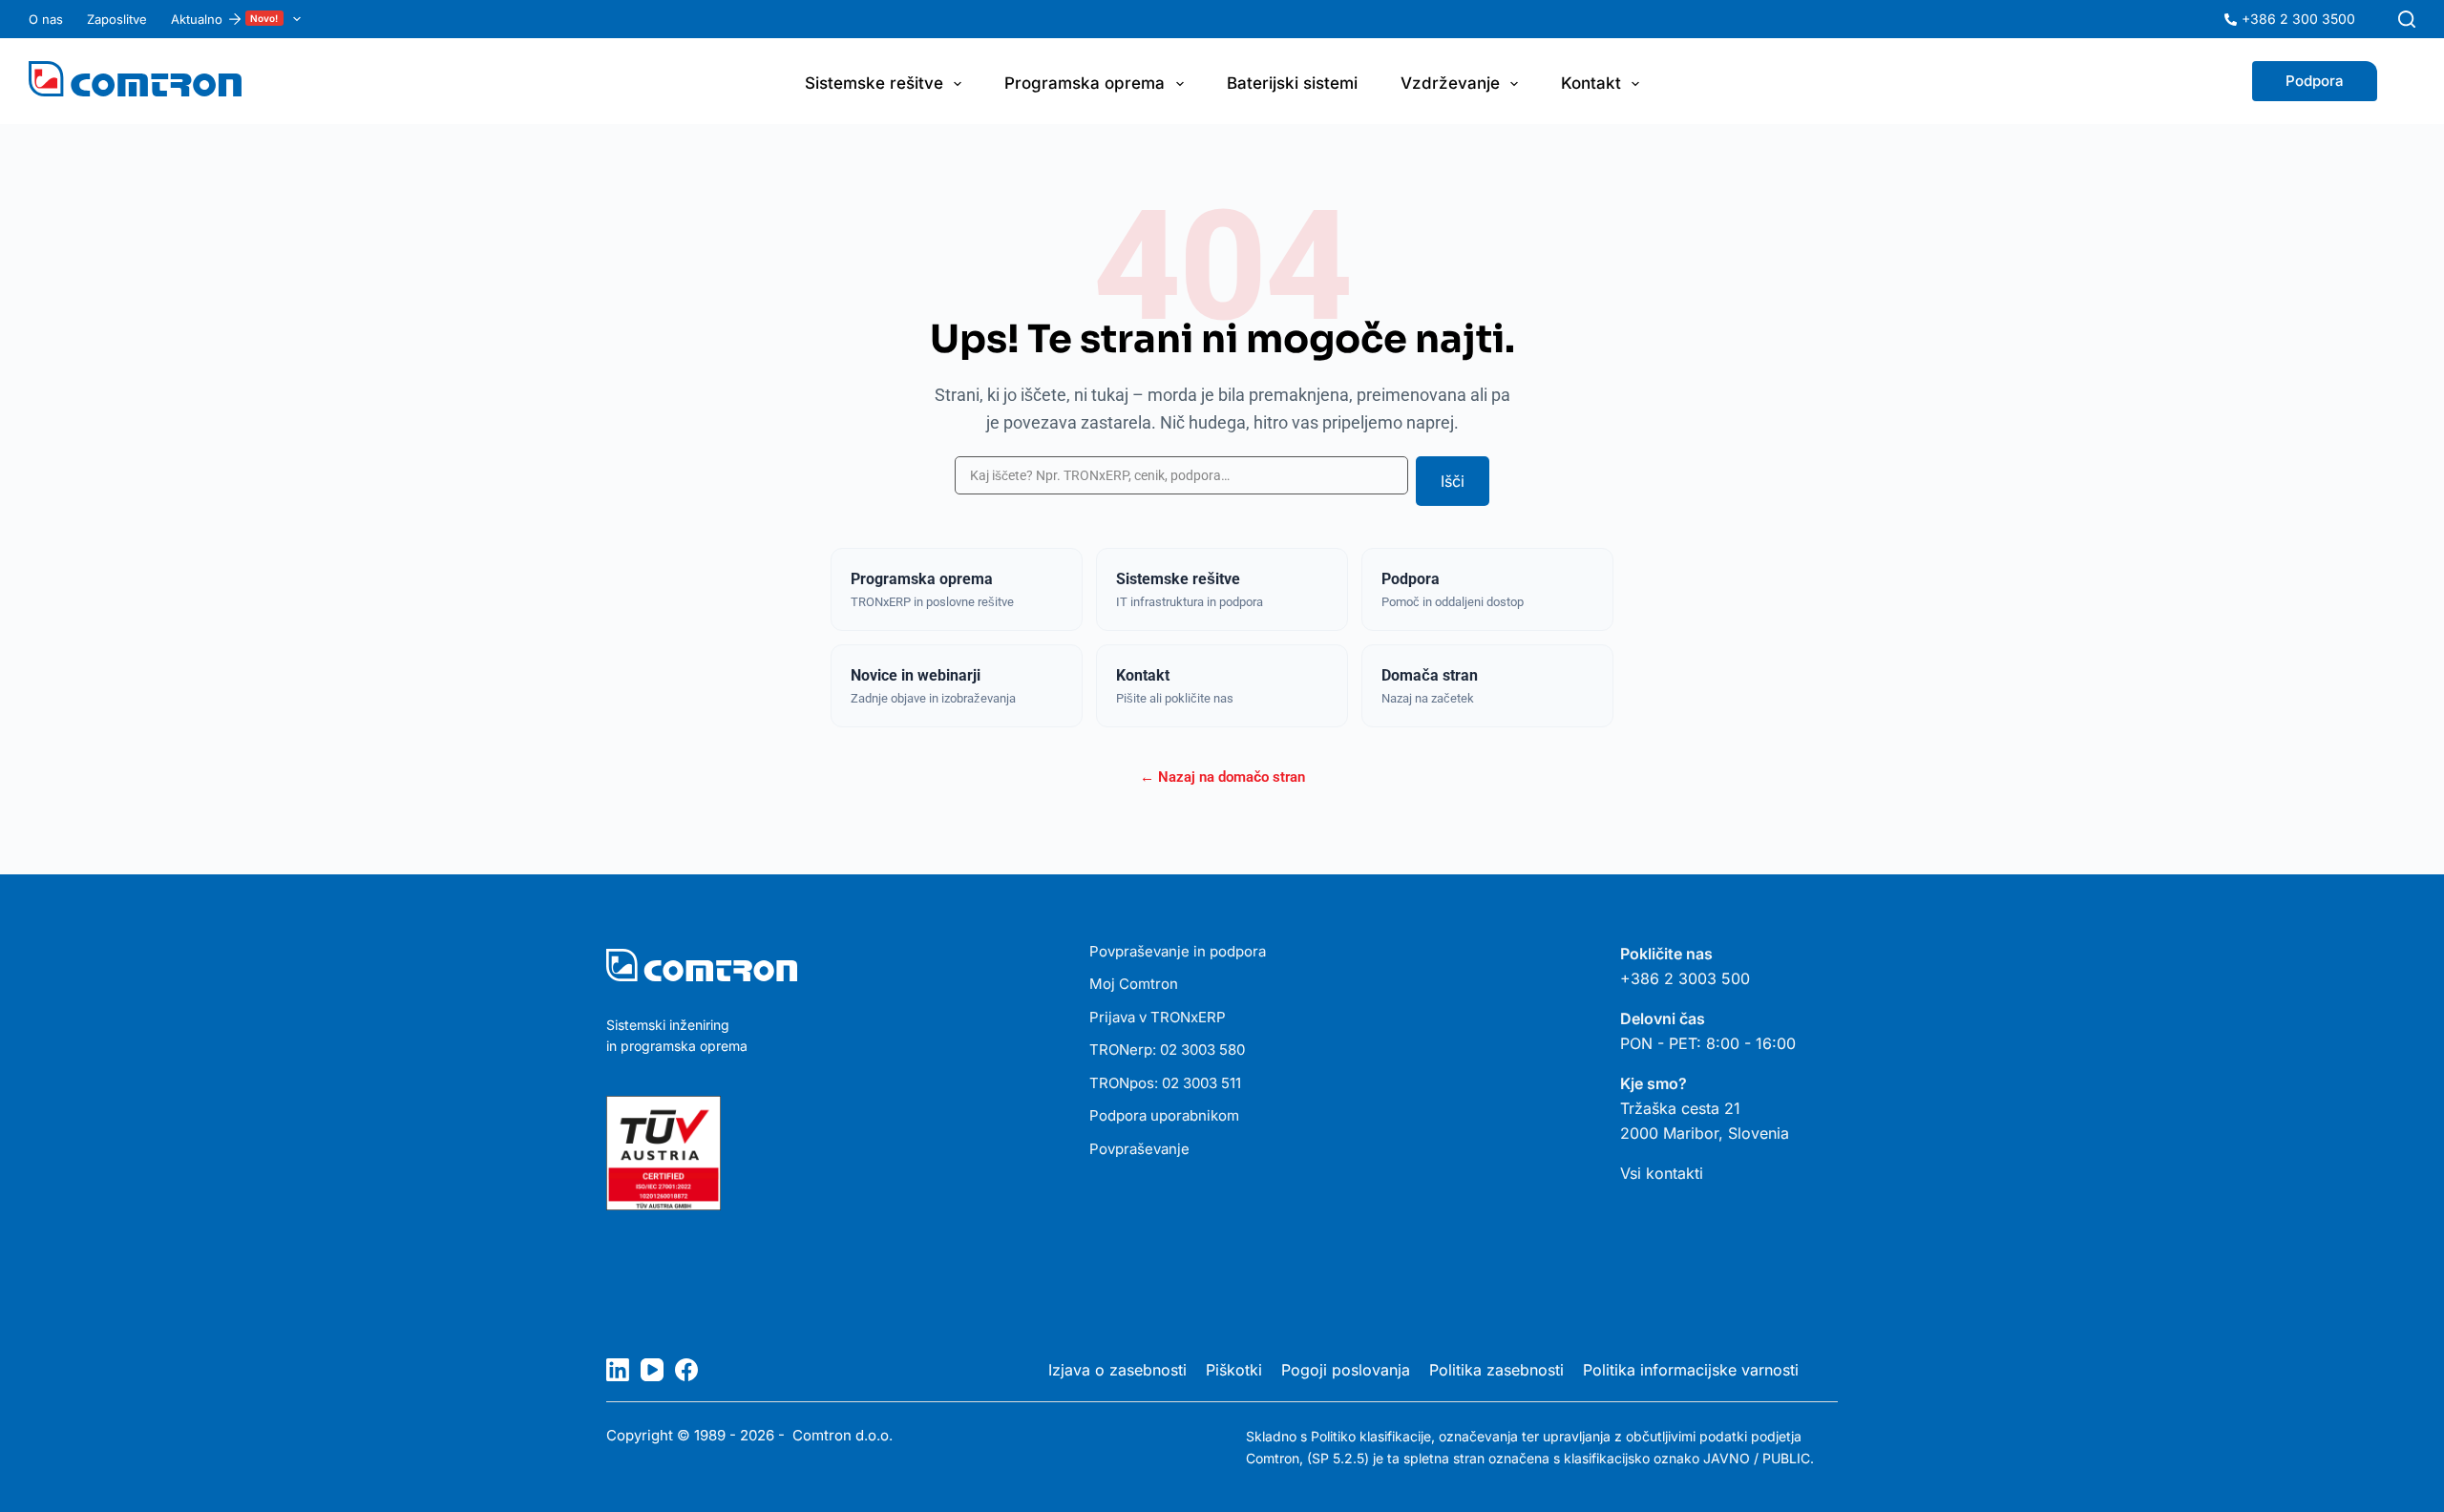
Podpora (2315, 81)
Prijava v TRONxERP (1158, 1017)
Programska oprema (1085, 83)
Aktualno (224, 19)
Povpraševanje (1139, 1149)
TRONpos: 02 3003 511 (1165, 1083)
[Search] (2407, 19)
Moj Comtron (1134, 984)
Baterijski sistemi (1292, 83)
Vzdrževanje (1450, 83)
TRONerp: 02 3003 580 (1167, 1050)
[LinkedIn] (618, 1370)
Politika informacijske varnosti (1691, 1370)
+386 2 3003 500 (1685, 978)
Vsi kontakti (1662, 1173)
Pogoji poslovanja (1346, 1370)
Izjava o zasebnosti (1117, 1370)
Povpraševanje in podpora (1178, 951)
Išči (1453, 481)
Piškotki (1234, 1370)
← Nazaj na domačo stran (1222, 777)
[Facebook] (686, 1370)
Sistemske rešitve (874, 83)
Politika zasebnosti (1496, 1370)
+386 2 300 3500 (2298, 19)
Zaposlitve (117, 19)
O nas (46, 19)
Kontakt (1591, 83)
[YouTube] (652, 1370)
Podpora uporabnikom (1164, 1115)
